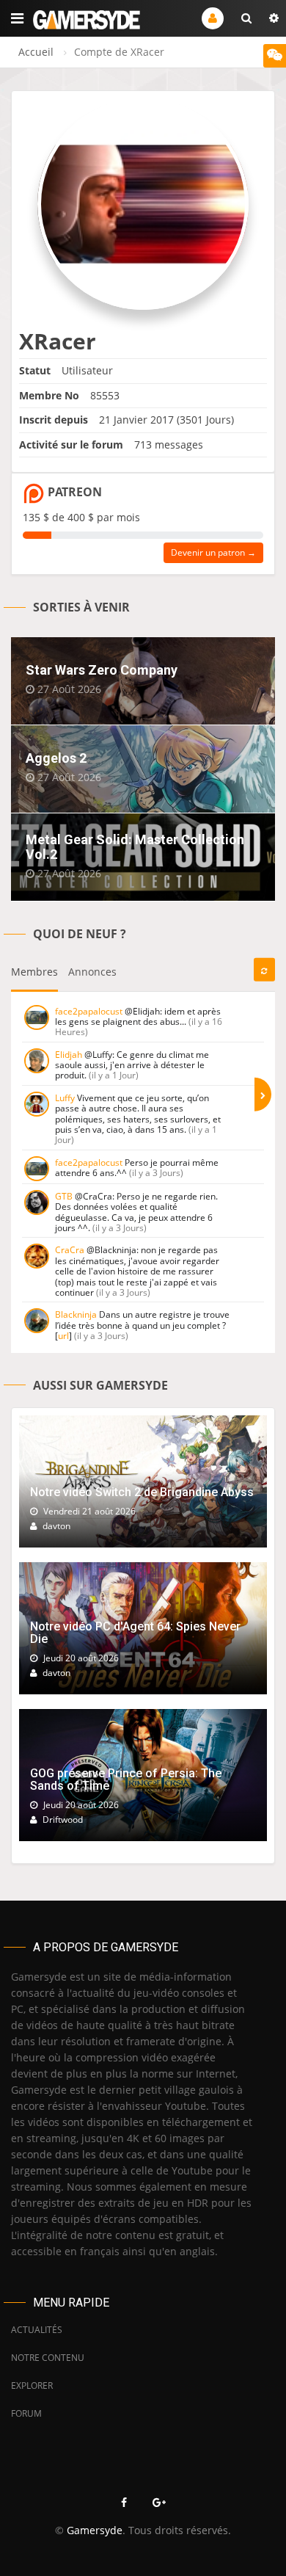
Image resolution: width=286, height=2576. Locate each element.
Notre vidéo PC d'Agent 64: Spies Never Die (135, 1633)
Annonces (92, 972)
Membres (34, 972)
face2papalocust (89, 1011)
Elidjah (69, 1055)
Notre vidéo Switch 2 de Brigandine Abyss (142, 1492)
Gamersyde (95, 2530)
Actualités (37, 2330)
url (63, 1336)
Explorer (32, 2385)
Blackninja (76, 1314)
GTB (64, 1196)
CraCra (70, 1250)
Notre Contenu (48, 2358)
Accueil (36, 52)
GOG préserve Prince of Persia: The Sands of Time (126, 1780)
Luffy (65, 1098)
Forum (26, 2413)
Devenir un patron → (213, 552)
